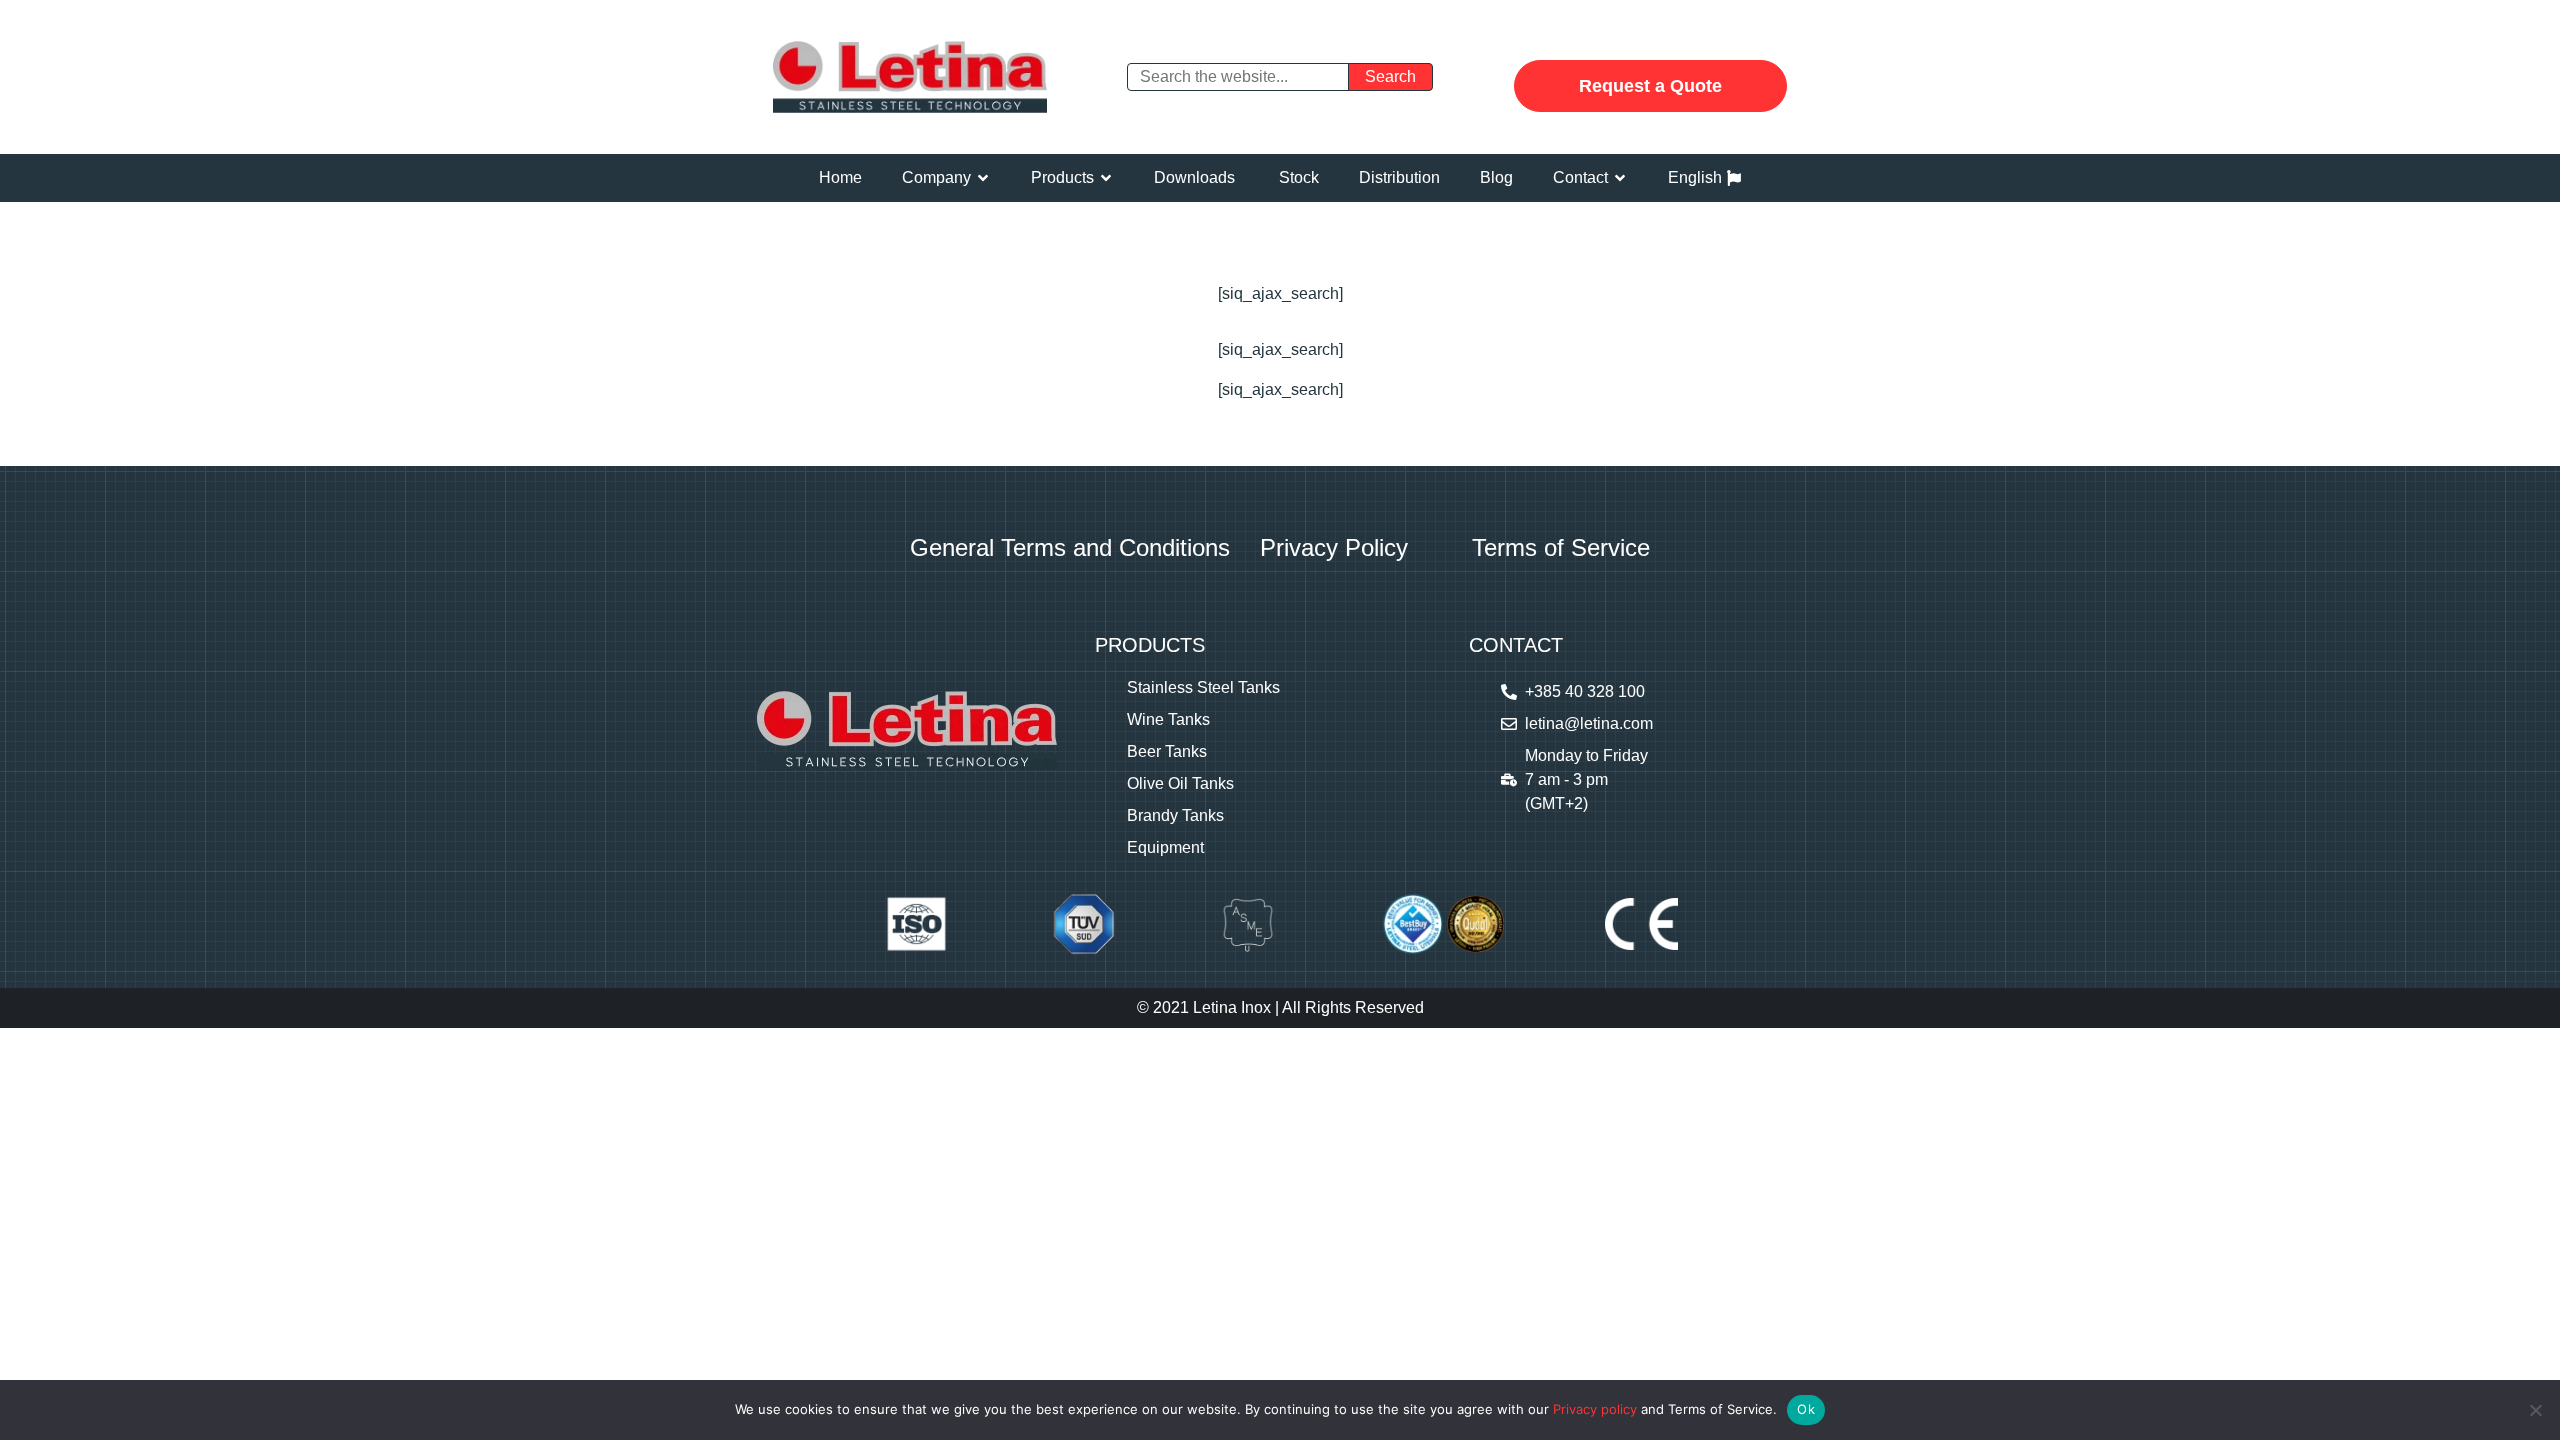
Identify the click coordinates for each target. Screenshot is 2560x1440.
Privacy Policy (1334, 547)
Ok (1806, 1409)
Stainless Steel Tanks (1203, 687)
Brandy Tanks (1175, 815)
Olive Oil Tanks (1180, 783)
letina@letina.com (1589, 723)
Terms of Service (1561, 547)
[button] (946, 178)
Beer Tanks (1167, 751)
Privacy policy (1595, 1409)
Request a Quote (1650, 86)
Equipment (1165, 847)
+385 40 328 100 (1585, 691)
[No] (2535, 1410)
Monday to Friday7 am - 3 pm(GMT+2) (1586, 779)
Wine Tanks (1168, 719)
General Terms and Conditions (1070, 547)
